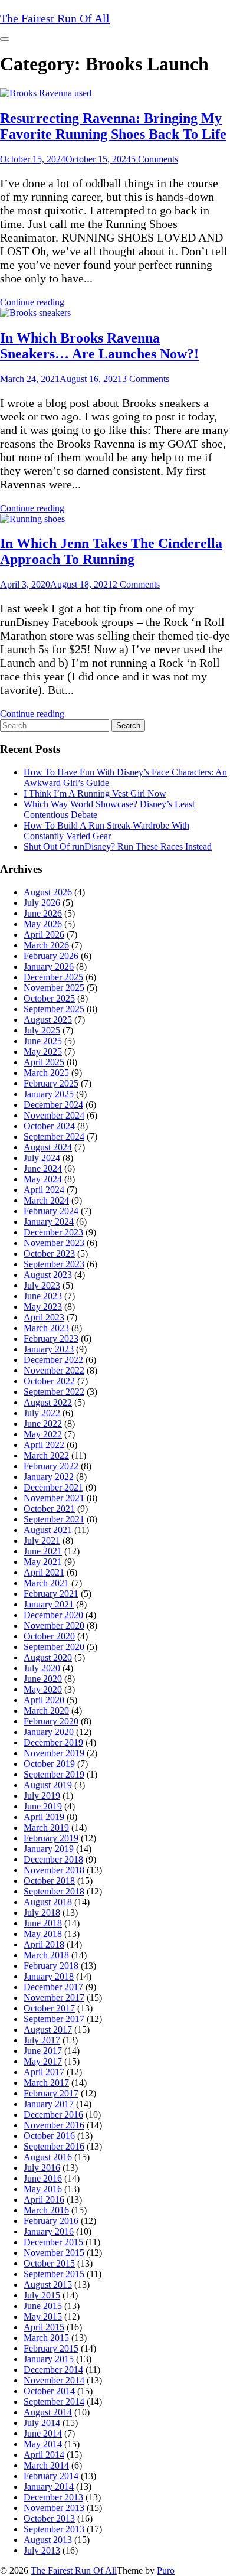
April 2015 (44, 2327)
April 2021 (44, 1572)
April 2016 (44, 2200)
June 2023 (43, 1296)
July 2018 (42, 1913)
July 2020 (42, 1668)
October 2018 (49, 1881)
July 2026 (42, 903)
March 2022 (46, 1455)
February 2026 (51, 956)
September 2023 (54, 1264)
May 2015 (43, 2316)
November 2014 (54, 2380)
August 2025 (48, 1020)
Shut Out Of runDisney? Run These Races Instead (118, 847)
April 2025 (44, 1062)
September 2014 (54, 2401)
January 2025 (49, 1094)
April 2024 (44, 1190)
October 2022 (49, 1381)
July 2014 (42, 2423)
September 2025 (54, 1009)
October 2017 (49, 2008)
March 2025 (46, 1073)
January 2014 (49, 2487)
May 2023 (43, 1307)
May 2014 (43, 2444)
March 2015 (46, 2338)
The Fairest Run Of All (74, 2570)
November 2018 (54, 1870)
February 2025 (51, 1083)
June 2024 (43, 1168)
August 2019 (48, 1785)
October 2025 (49, 998)
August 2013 (48, 2540)
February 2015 (51, 2348)
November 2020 (54, 1626)
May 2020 (43, 1689)
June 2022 (43, 1424)
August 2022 (48, 1402)
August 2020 (48, 1657)
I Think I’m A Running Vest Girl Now (95, 793)
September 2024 (54, 1137)
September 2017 (54, 2019)
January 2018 (49, 1976)
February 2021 (51, 1594)
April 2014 (44, 2455)
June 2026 (43, 913)
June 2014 (43, 2433)
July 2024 (42, 1158)
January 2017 (49, 2104)
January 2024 (49, 1222)
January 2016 (49, 2231)
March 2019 (46, 1827)
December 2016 (53, 2114)
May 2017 (43, 2061)
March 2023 (46, 1328)
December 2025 (53, 977)
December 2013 (53, 2497)
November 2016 (54, 2125)
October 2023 (49, 1253)
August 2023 (48, 1275)
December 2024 (53, 1105)
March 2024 (46, 1200)
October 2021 (49, 1509)
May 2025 (43, 1051)
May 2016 (43, 2189)
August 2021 (48, 1530)
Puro (166, 2570)
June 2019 (43, 1806)
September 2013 (54, 2529)
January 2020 (49, 1732)
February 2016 (51, 2221)
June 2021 (43, 1551)
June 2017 (43, 2051)
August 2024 (48, 1147)
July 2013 (42, 2550)
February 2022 (51, 1466)
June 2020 (43, 1679)
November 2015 (54, 2253)
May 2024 (43, 1179)
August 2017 (48, 2029)
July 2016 (42, 2168)
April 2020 (44, 1700)
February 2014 (51, 2476)
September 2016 (54, 2146)
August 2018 (48, 1902)
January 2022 (49, 1477)
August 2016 (48, 2157)
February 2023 (51, 1338)
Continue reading (32, 302)
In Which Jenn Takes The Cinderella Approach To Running (111, 551)
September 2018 (54, 1891)
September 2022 (54, 1392)
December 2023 (53, 1232)
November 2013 (54, 2508)
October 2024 (49, 1126)
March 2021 (46, 1583)
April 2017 (44, 2072)
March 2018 (46, 1955)
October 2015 (49, 2263)
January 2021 (49, 1604)
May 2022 (43, 1434)
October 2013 (49, 2518)
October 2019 (49, 1764)
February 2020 (51, 1721)
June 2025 (43, 1041)
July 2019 (42, 1796)
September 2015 (54, 2274)
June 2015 (43, 2306)
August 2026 (48, 892)
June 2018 (43, 1923)
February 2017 (51, 2093)
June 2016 (43, 2178)
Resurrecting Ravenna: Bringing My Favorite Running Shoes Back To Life (113, 126)
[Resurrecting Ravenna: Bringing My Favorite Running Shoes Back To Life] (46, 93)
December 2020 (53, 1615)
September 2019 (54, 1774)
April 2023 (44, 1317)
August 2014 (48, 2412)
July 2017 (42, 2040)
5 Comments (155, 159)
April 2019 (44, 1817)
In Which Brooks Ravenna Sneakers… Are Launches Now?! (99, 346)
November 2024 (54, 1115)
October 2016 (49, 2136)
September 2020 (54, 1647)
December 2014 (53, 2370)
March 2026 (46, 945)
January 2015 (49, 2359)
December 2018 (53, 1859)
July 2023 (42, 1285)
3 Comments (146, 379)
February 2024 (51, 1211)
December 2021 (53, 1487)
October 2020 (49, 1636)
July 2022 (42, 1413)
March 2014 (46, 2465)
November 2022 (54, 1370)
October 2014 (49, 2391)
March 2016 (46, 2210)
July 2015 (42, 2295)
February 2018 (51, 1966)
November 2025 (54, 988)
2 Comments (136, 584)
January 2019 (49, 1849)
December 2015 (53, 2242)
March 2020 (46, 1711)
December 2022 (53, 1360)
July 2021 (42, 1540)
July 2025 (42, 1030)
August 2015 (48, 2285)
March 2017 (46, 2083)
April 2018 (44, 1944)
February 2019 (51, 1838)
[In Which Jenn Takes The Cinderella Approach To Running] (32, 519)
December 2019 (53, 1742)
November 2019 (54, 1753)
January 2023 (49, 1349)
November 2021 (54, 1498)
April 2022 (44, 1445)
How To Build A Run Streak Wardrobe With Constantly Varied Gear (106, 831)
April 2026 (44, 935)
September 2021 (54, 1519)
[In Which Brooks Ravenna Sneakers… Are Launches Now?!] (35, 313)
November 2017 (54, 1998)
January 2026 (49, 966)
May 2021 (43, 1562)
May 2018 (43, 1934)
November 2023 (54, 1243)
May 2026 (43, 924)
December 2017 (53, 1987)
